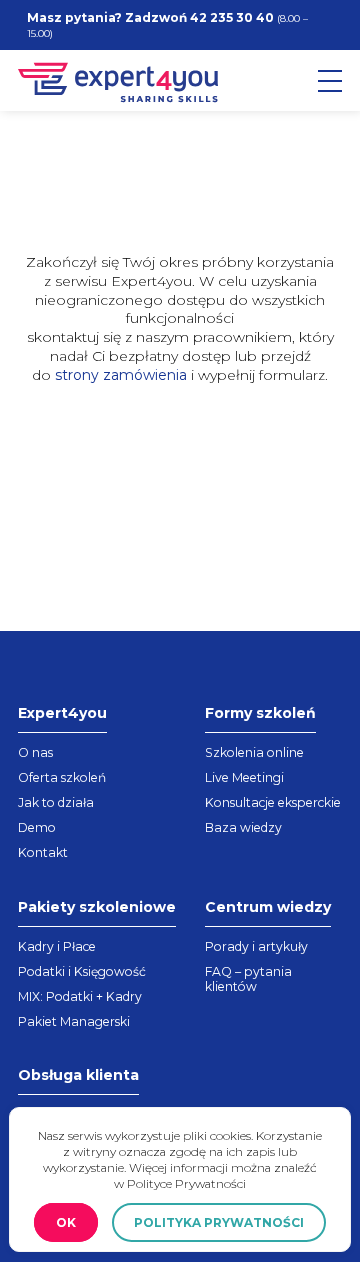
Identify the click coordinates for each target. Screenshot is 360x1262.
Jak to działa (56, 802)
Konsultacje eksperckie (273, 802)
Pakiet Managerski (74, 1021)
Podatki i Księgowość (82, 971)
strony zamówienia (121, 375)
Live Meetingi (244, 777)
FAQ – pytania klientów (248, 979)
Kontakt (43, 852)
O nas (35, 752)
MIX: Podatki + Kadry (80, 996)
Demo (37, 827)
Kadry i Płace (57, 946)
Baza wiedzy (243, 827)
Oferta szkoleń (62, 777)
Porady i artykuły (256, 946)
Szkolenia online (254, 752)
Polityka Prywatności (219, 1222)
